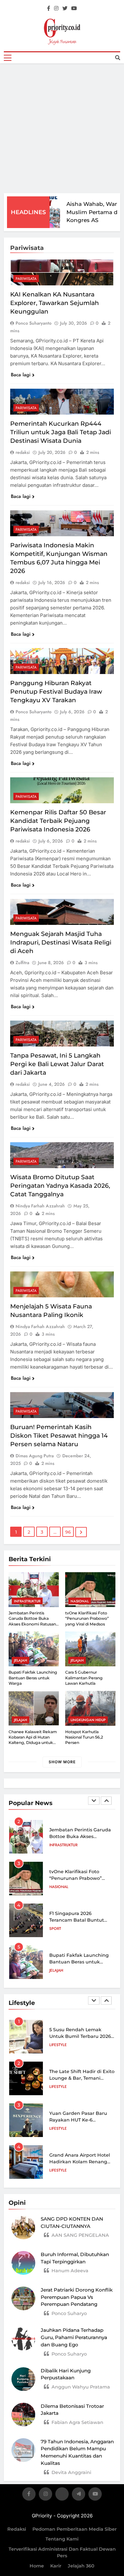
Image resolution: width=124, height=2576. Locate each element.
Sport (55, 1929)
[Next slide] (106, 1801)
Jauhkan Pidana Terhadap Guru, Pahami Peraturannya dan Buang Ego (74, 2337)
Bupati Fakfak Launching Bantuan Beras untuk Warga (33, 1678)
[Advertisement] (62, 128)
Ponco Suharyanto (34, 323)
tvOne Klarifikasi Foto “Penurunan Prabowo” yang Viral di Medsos (87, 1619)
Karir (56, 2566)
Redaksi (17, 2529)
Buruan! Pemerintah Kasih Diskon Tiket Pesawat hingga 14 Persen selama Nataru (59, 1436)
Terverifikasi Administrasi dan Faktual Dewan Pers (62, 2553)
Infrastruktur (27, 1601)
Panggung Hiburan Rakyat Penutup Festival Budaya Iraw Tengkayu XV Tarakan (56, 692)
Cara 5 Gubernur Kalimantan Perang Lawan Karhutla (84, 1678)
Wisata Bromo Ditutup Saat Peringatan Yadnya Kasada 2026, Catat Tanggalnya (60, 1186)
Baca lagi (21, 375)
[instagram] (56, 9)
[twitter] (65, 9)
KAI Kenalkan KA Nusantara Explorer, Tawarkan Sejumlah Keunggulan (55, 303)
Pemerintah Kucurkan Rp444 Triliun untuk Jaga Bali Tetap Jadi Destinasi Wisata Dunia (61, 432)
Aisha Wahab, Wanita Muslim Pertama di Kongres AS (90, 212)
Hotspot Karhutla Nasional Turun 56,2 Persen (84, 1737)
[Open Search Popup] (118, 58)
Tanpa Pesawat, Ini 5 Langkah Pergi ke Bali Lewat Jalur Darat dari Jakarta (57, 1064)
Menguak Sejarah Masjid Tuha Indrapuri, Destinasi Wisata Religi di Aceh (61, 942)
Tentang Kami (62, 2539)
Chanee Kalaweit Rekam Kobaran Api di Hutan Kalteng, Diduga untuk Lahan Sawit (33, 1740)
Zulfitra (22, 963)
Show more (62, 1762)
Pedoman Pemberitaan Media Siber (75, 2529)
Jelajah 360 (81, 2566)
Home (37, 2566)
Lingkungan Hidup (88, 1720)
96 (68, 1532)
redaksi (23, 452)
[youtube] (74, 9)
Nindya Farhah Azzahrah (40, 1206)
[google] (79, 2495)
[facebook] (49, 9)
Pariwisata (26, 279)
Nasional (80, 1601)
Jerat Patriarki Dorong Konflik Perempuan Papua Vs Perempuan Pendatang (77, 2297)
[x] (62, 2495)
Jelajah (21, 1660)
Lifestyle (58, 2045)
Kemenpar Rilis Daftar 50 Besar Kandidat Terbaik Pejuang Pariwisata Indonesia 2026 (58, 821)
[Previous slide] (94, 1801)
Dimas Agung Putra (35, 1456)
